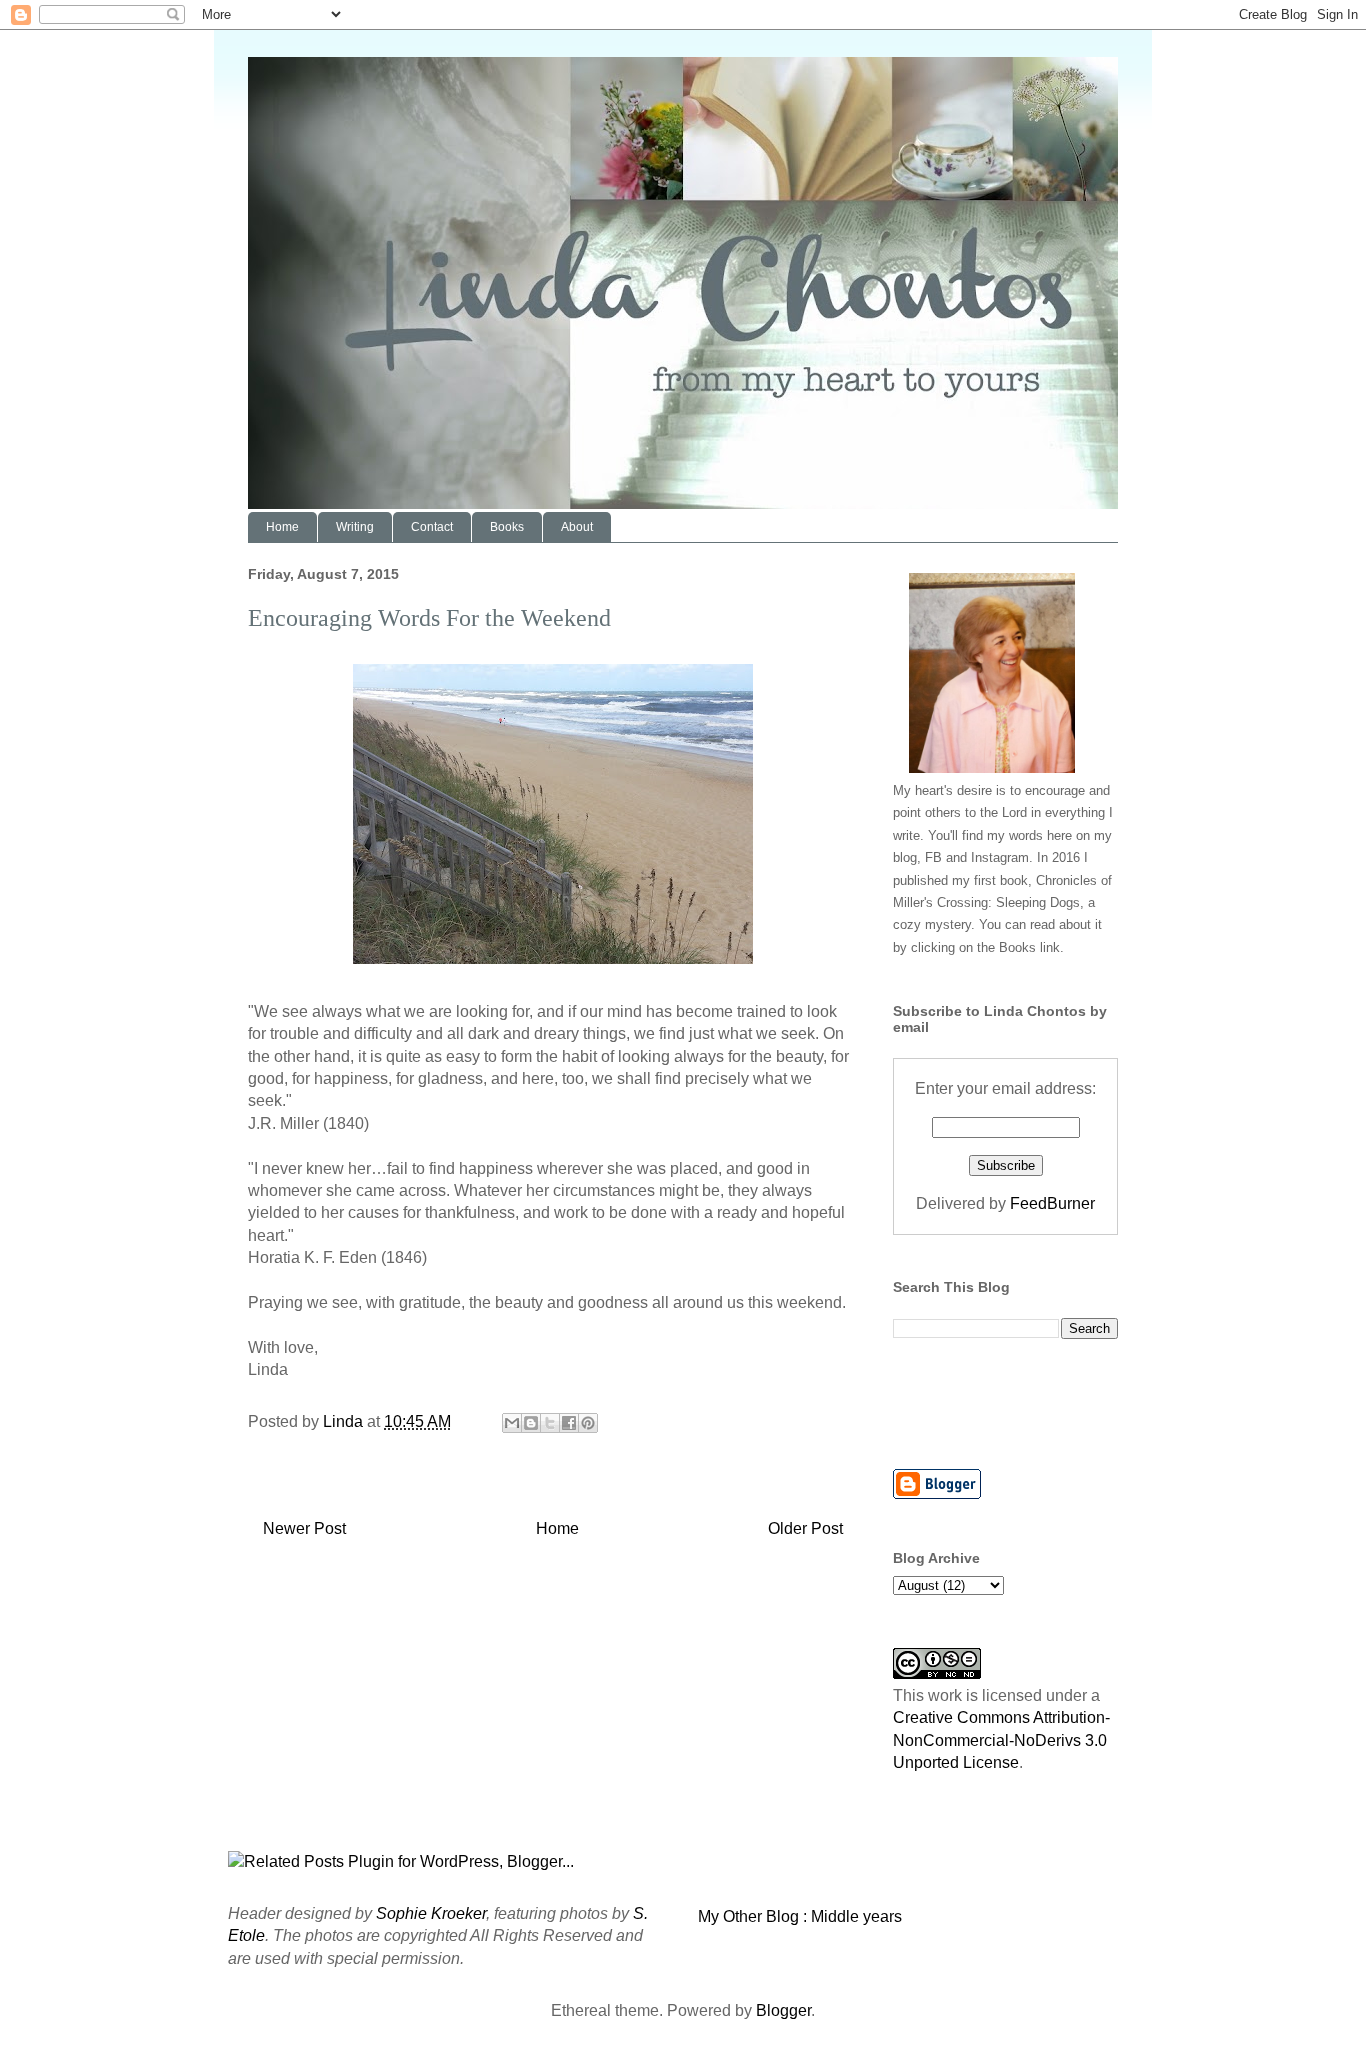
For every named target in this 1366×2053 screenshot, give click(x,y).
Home (282, 527)
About (577, 527)
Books (507, 527)
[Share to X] (550, 1423)
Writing (355, 527)
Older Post (805, 1528)
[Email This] (512, 1423)
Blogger (783, 2010)
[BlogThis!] (531, 1423)
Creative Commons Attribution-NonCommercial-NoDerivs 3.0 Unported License (1001, 1740)
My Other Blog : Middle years (800, 1916)
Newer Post (304, 1528)
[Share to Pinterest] (588, 1423)
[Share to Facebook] (569, 1423)
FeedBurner (1052, 1203)
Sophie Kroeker (431, 1913)
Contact (432, 527)
